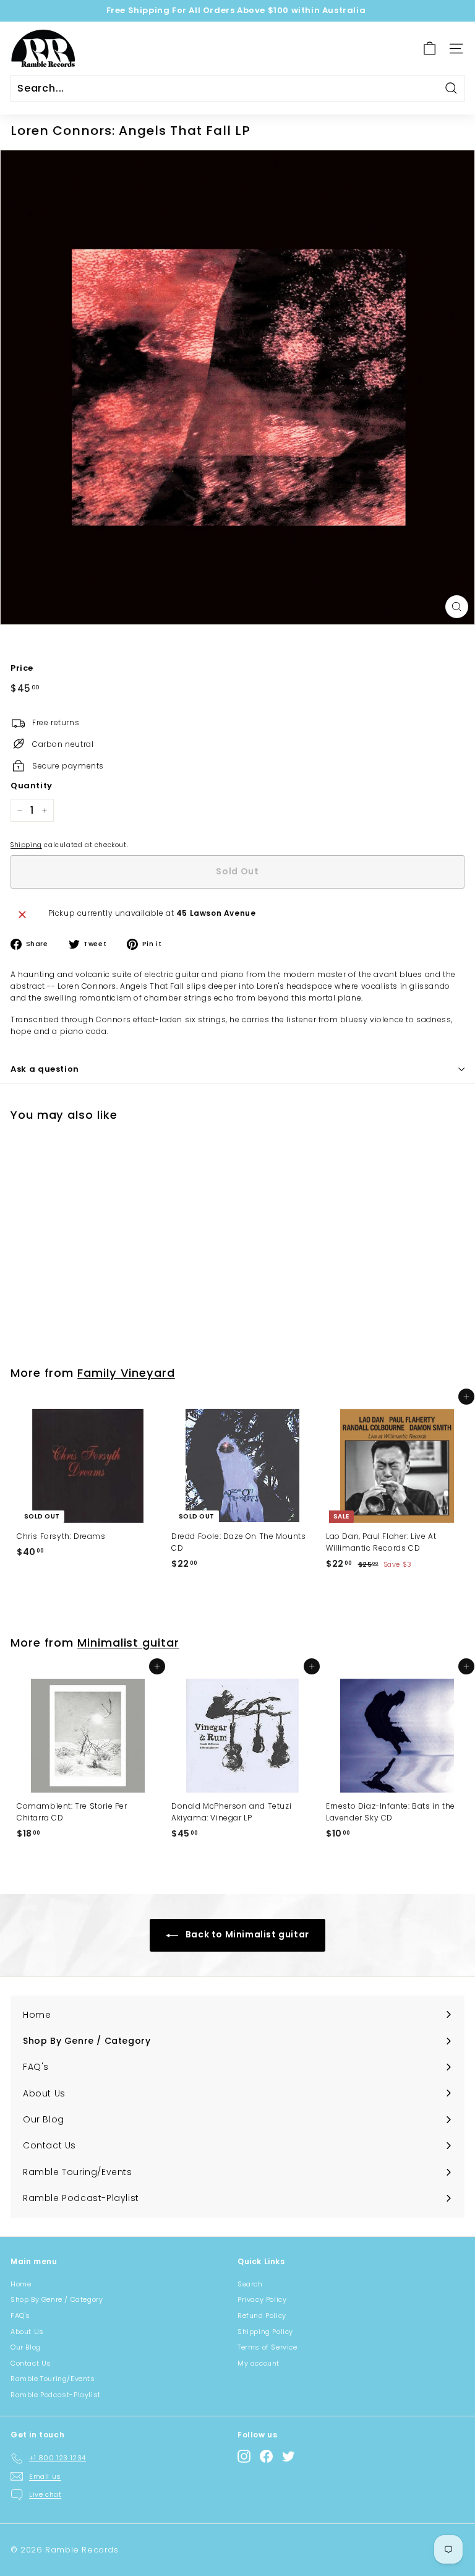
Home (21, 2284)
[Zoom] (457, 607)
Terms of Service (267, 2347)
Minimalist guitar (128, 1643)
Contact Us (31, 2363)
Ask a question (45, 1069)
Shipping (26, 845)
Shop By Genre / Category (57, 2299)
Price (22, 668)
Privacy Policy (262, 2299)
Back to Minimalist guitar (246, 1934)
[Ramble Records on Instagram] (244, 2456)
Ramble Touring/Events (53, 2379)
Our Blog (26, 2347)
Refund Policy (262, 2315)
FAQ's (20, 2315)
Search (250, 2284)
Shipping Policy (265, 2332)
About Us (27, 2332)
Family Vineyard (126, 1373)
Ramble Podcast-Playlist (56, 2395)
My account (259, 2363)
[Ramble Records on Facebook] (266, 2456)
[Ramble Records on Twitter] (289, 2456)
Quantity (32, 786)
